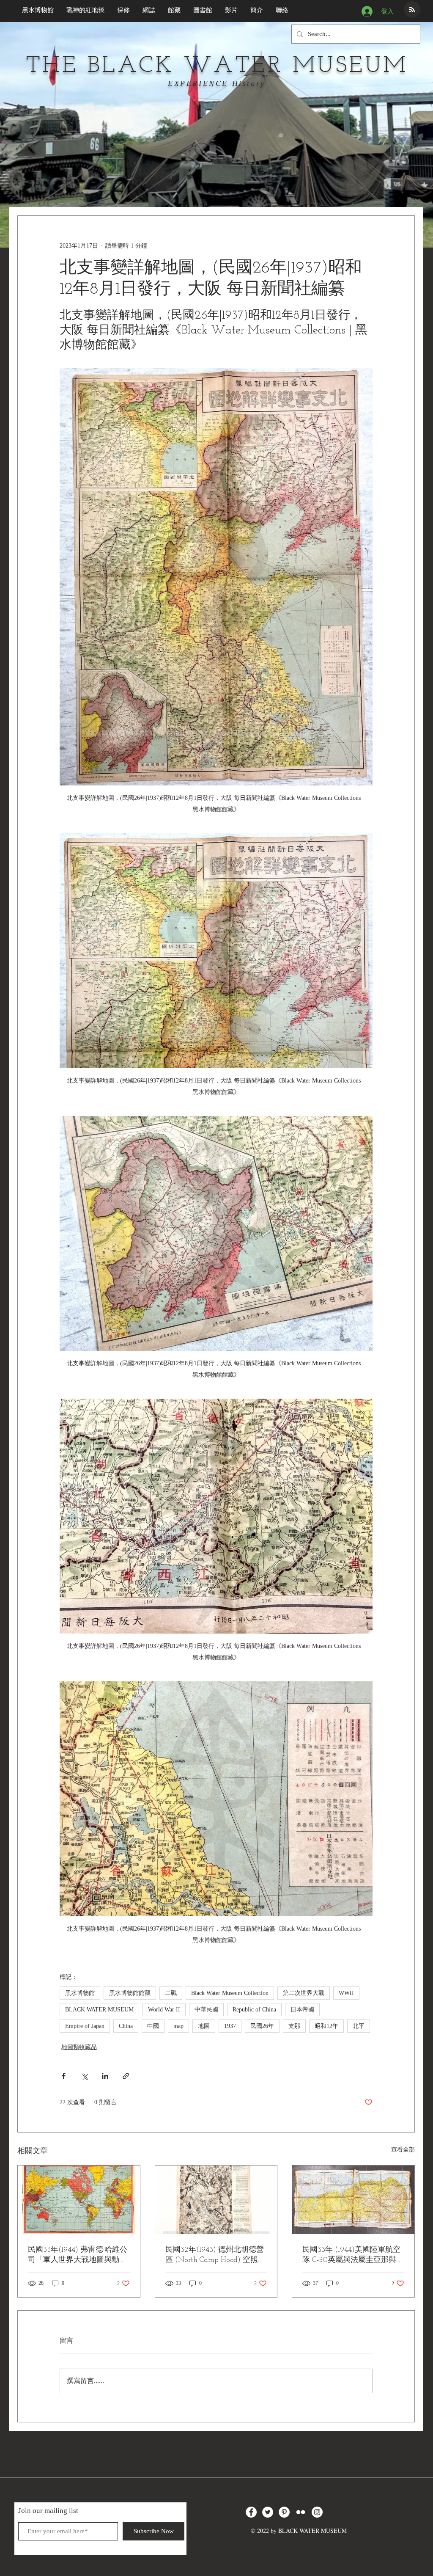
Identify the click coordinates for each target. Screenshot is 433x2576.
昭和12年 (326, 2026)
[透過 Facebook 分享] (64, 2076)
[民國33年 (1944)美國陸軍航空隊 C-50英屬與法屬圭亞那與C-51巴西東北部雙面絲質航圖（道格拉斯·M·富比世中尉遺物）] (353, 2200)
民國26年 (262, 2026)
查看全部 (403, 2150)
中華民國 (206, 2010)
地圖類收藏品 (79, 2047)
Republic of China (254, 2010)
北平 (359, 2026)
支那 (294, 2026)
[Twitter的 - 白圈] (268, 2512)
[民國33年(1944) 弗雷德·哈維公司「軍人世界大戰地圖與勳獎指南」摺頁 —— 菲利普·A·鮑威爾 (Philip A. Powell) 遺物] (79, 2200)
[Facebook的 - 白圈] (251, 2512)
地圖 (204, 2026)
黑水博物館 (80, 1993)
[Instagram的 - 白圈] (317, 2512)
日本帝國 (302, 2010)
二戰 (171, 1993)
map (178, 2026)
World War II (164, 2010)
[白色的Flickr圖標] (301, 2512)
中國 (153, 2026)
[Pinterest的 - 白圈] (284, 2512)
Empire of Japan (85, 2026)
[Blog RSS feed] (412, 10)
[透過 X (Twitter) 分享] (84, 2076)
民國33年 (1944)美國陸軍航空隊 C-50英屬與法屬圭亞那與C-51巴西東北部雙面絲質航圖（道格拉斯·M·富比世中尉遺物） (353, 2255)
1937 (230, 2026)
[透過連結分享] (126, 2076)
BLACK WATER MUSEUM (99, 2010)
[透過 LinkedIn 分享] (105, 2076)
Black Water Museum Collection (230, 1993)
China (126, 2026)
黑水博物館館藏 (130, 1993)
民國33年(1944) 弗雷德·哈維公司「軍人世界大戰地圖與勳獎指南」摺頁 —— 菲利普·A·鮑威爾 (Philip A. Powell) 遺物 (78, 2255)
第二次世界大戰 (304, 1993)
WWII (346, 1993)
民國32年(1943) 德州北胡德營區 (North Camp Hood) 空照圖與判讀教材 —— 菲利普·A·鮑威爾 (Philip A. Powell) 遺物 (215, 2255)
